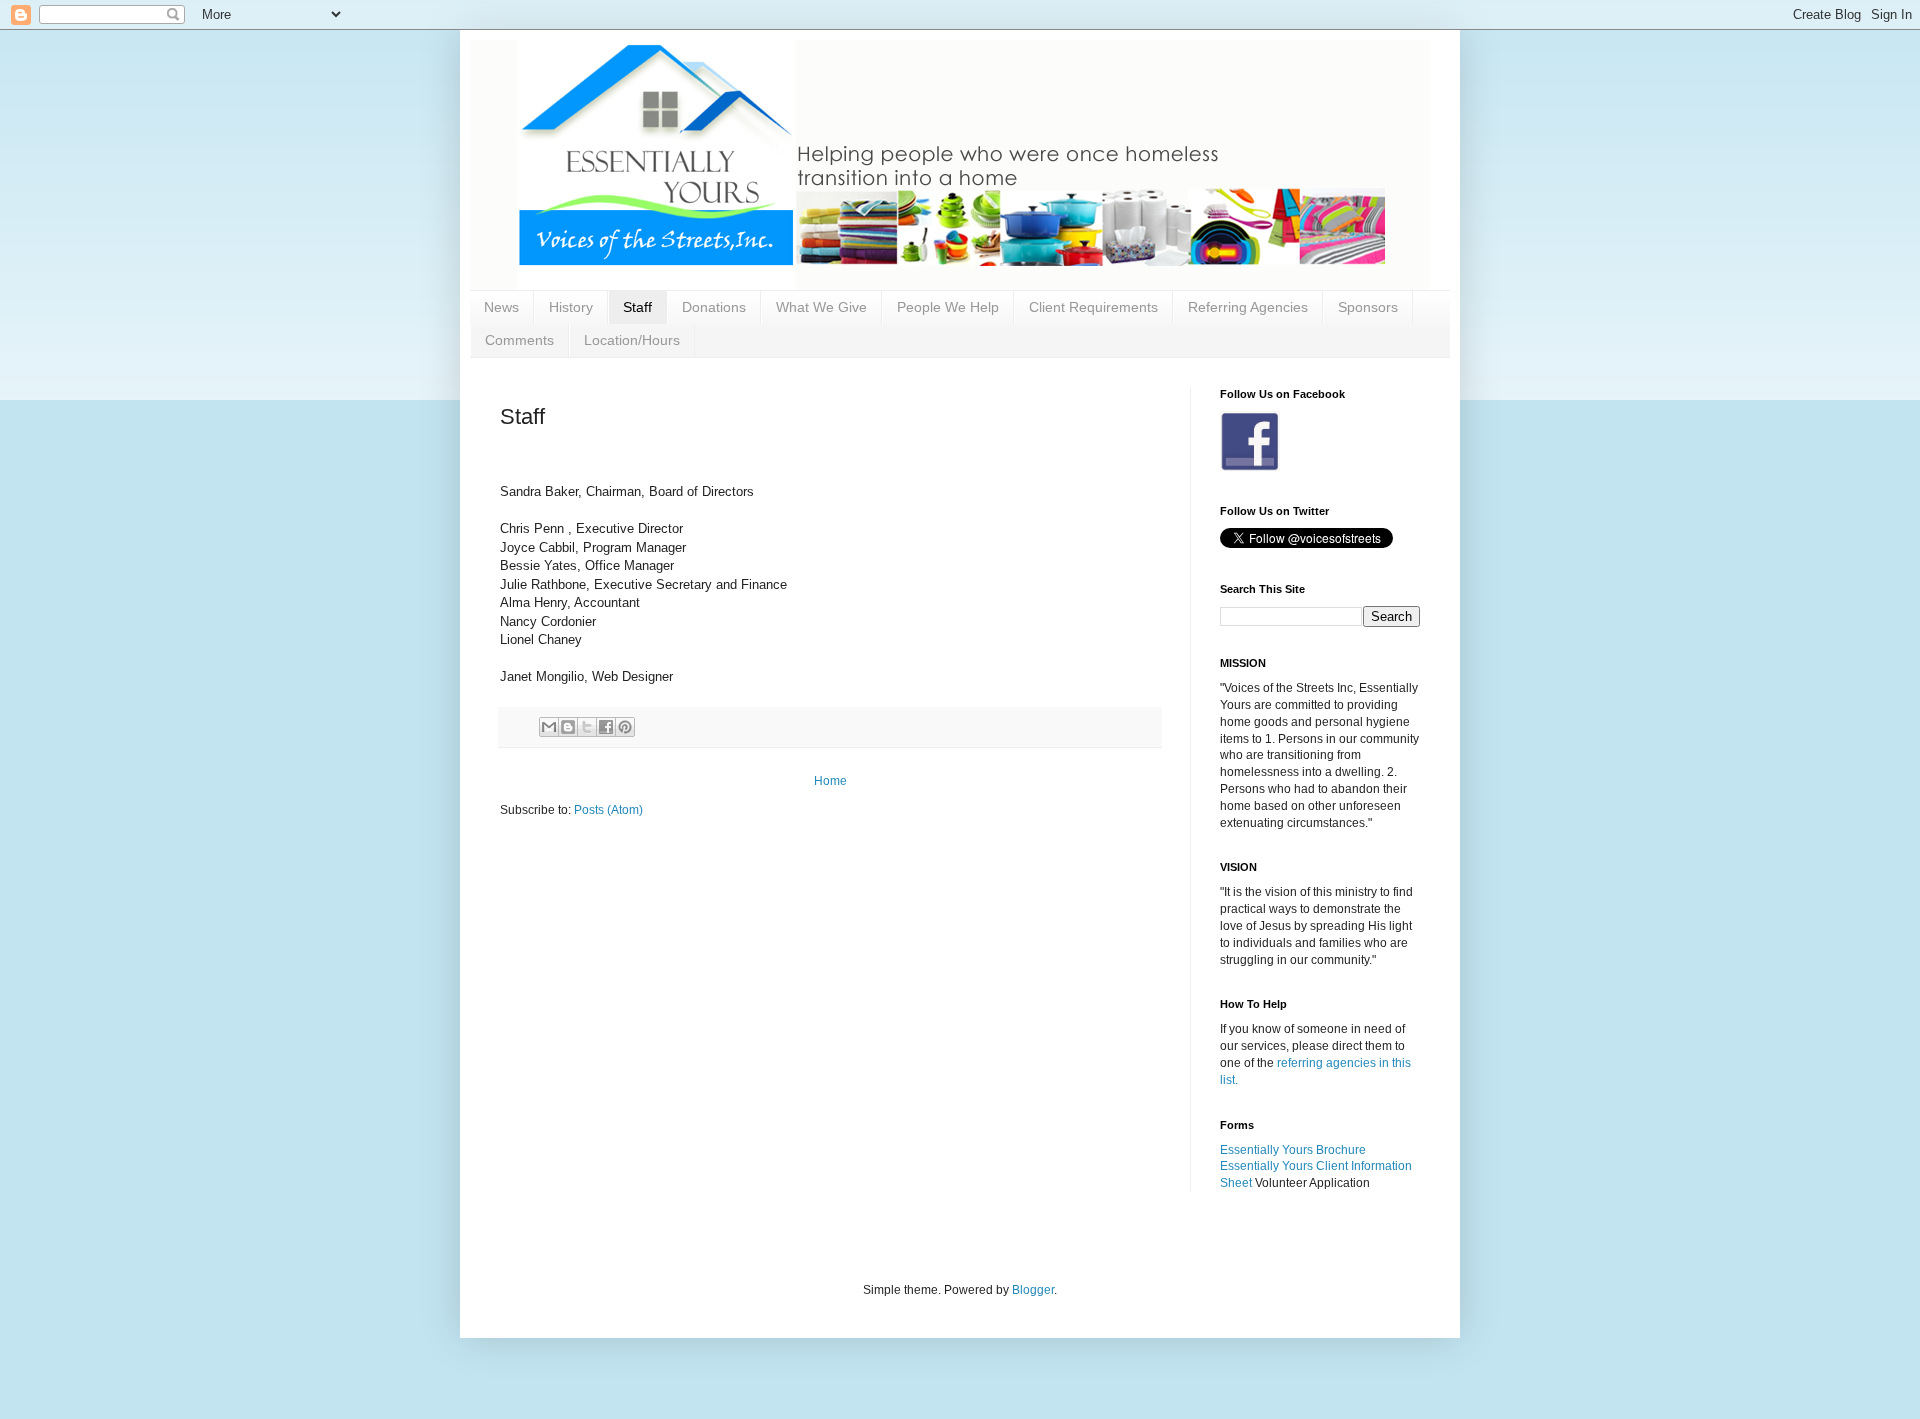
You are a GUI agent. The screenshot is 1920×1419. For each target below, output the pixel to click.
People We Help (948, 307)
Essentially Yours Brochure (1293, 1150)
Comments (519, 340)
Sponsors (1368, 307)
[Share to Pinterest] (625, 727)
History (571, 307)
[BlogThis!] (568, 727)
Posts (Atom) (608, 810)
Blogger (1033, 1290)
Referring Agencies (1248, 307)
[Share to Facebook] (606, 727)
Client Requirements (1093, 307)
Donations (714, 307)
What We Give (821, 307)
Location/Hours (632, 340)
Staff (637, 307)
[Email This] (549, 727)
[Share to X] (587, 727)
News (501, 307)
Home (830, 781)
